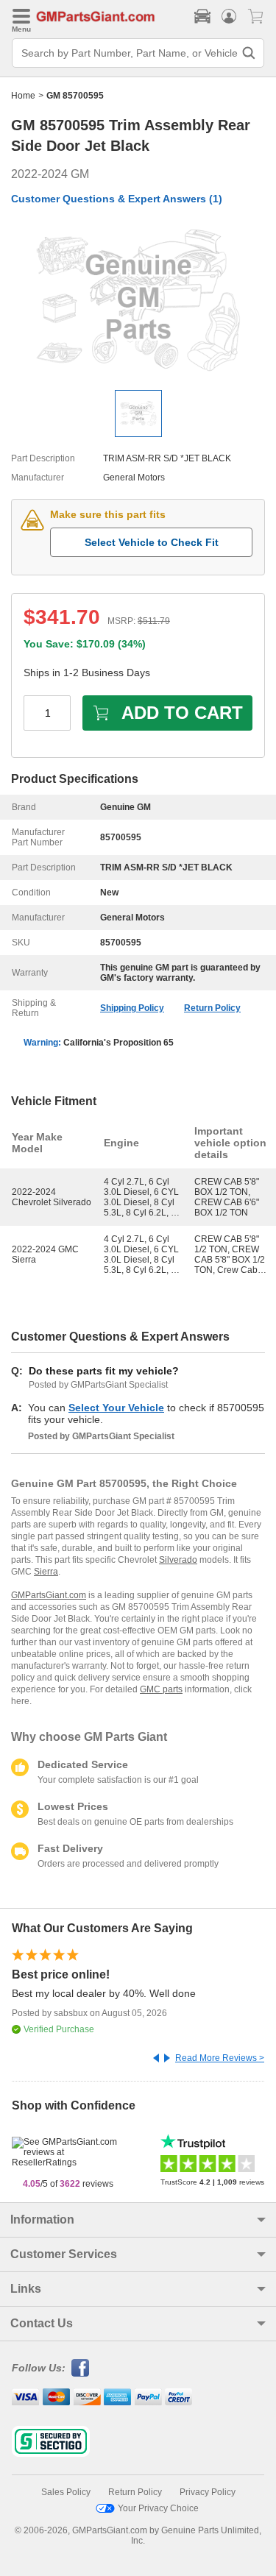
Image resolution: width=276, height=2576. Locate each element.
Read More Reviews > (220, 2058)
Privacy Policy (208, 2492)
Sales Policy (66, 2492)
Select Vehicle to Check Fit (152, 542)
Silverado (178, 1560)
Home (23, 96)
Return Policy (212, 1008)
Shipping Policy (132, 1008)
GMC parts (161, 1689)
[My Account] (229, 16)
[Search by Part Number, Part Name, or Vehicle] (249, 53)
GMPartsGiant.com (49, 1595)
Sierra (46, 1572)
